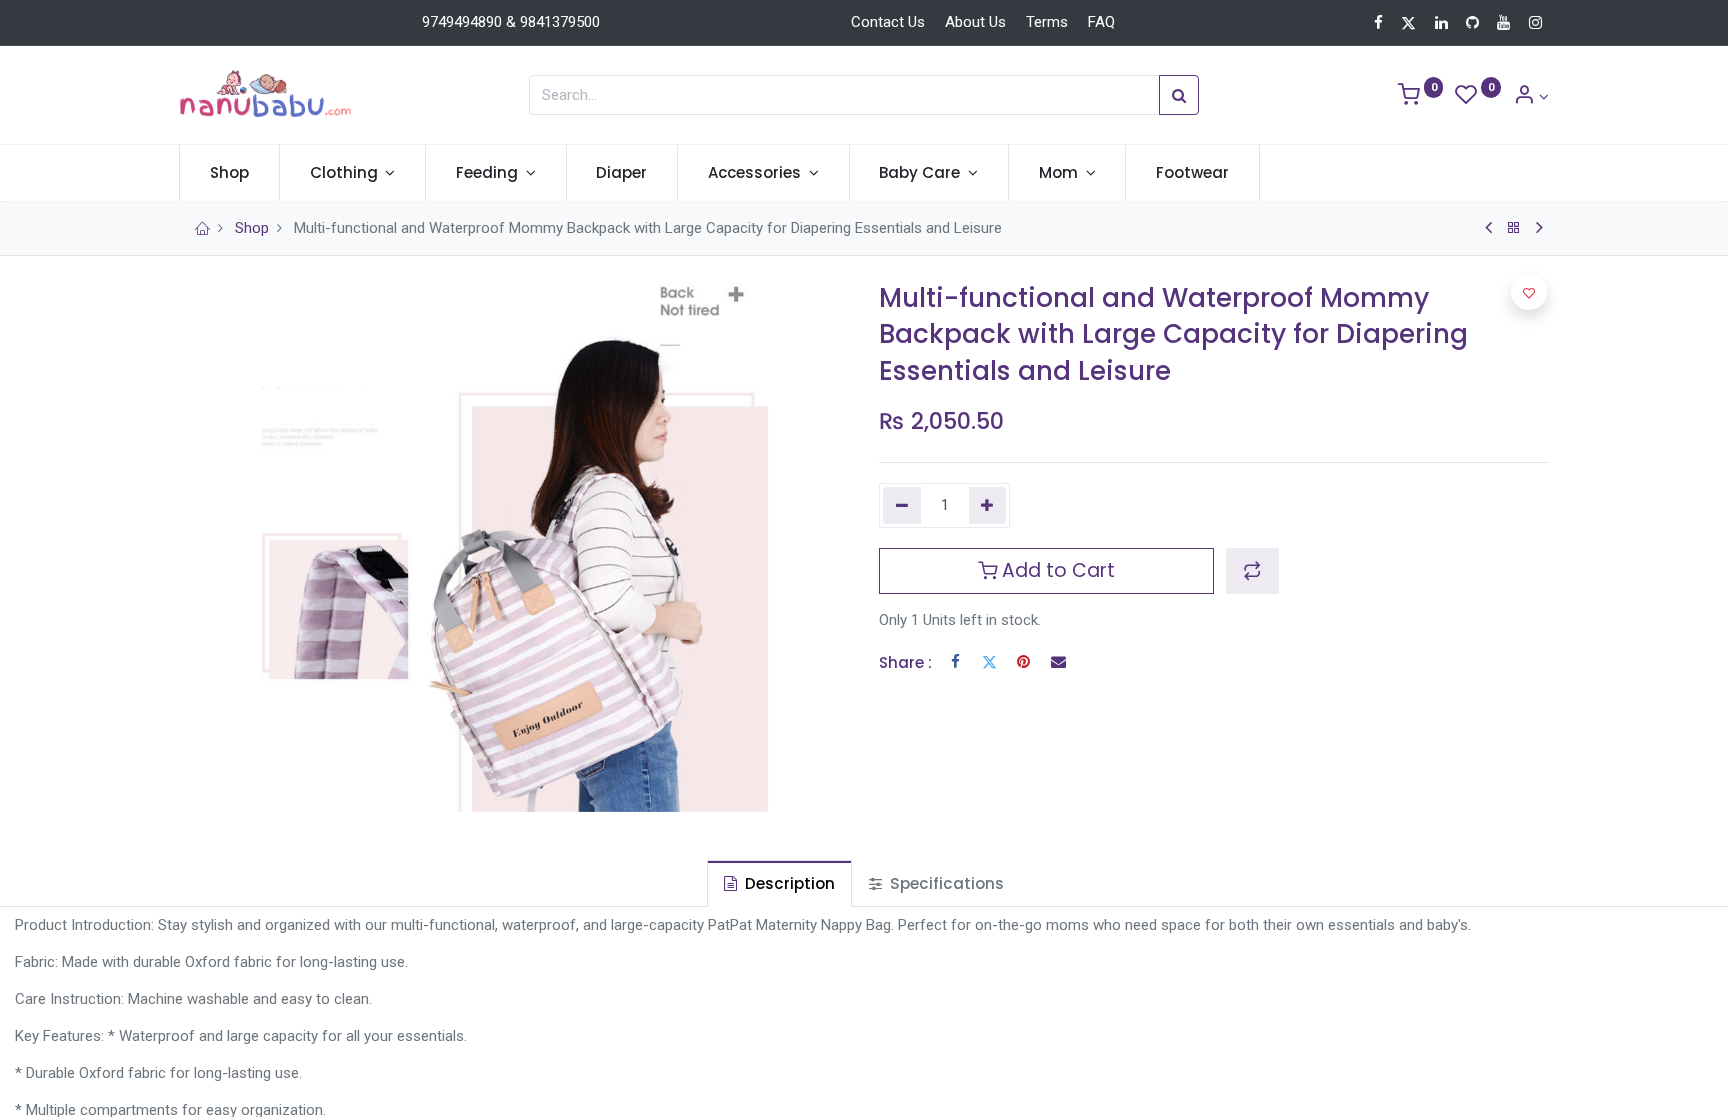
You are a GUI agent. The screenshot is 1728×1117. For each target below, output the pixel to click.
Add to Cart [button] (1056, 570)
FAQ (1101, 22)
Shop (252, 228)
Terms (1047, 22)
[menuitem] (229, 172)
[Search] (1179, 95)
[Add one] (988, 505)
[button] (1252, 571)
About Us (975, 22)
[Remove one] (902, 505)
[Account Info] (1531, 97)
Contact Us (888, 22)
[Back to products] (1514, 228)
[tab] (779, 883)
